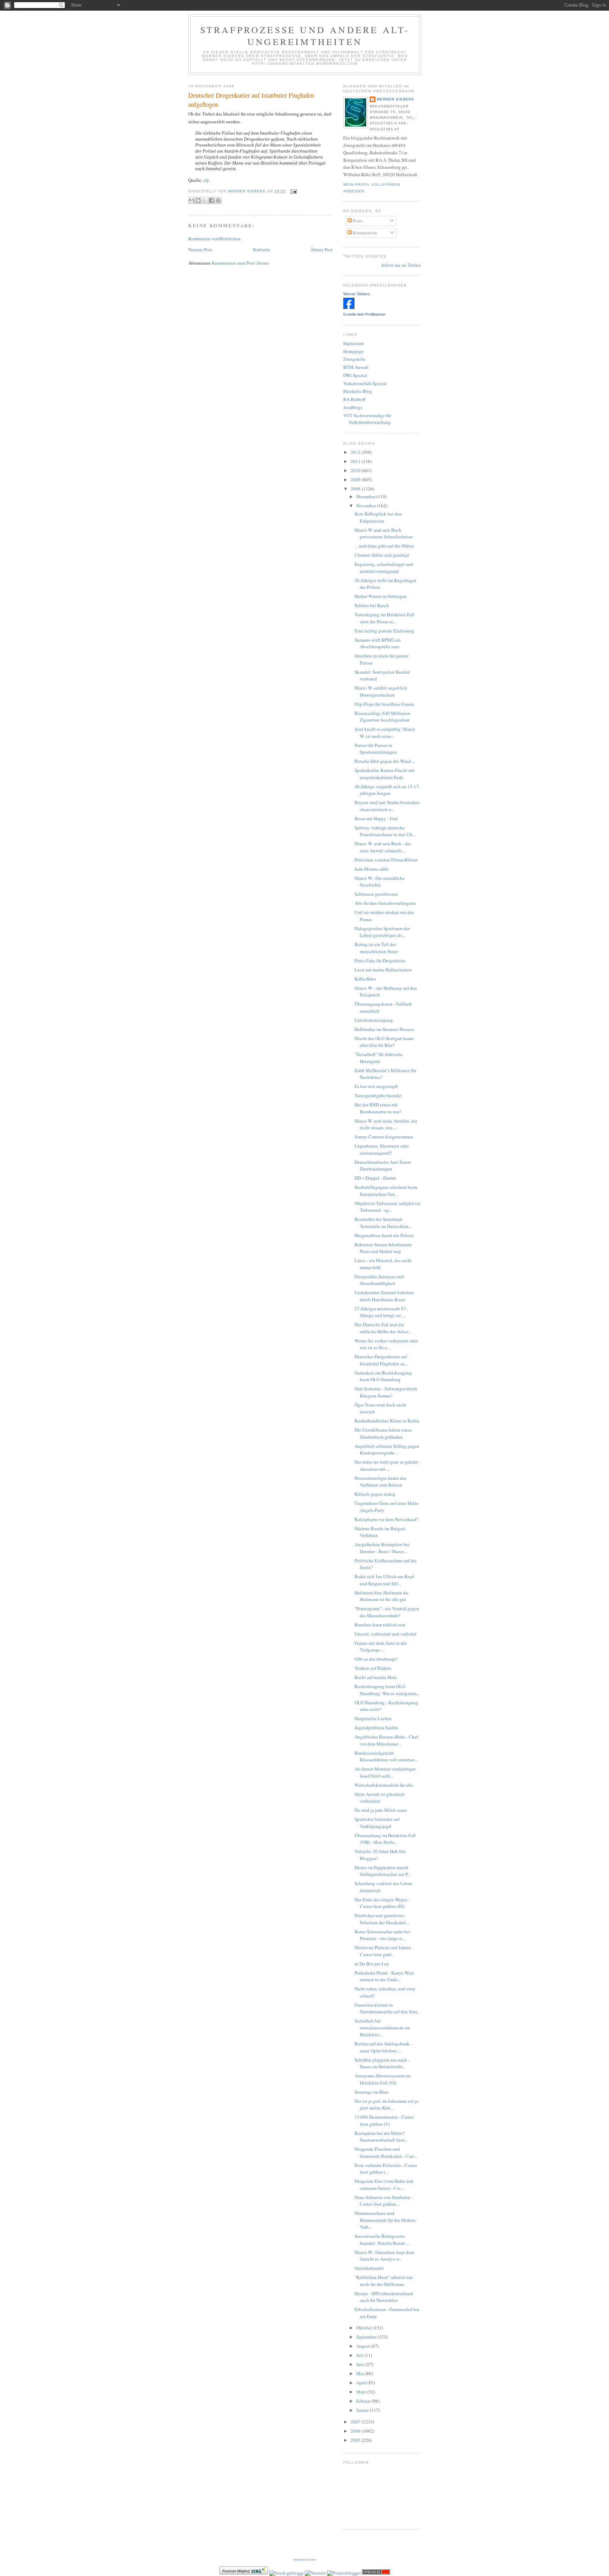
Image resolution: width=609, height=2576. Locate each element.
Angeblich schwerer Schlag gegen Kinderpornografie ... (387, 1450)
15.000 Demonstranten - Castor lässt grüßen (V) (384, 2120)
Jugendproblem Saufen (376, 1728)
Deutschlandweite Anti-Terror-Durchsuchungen (383, 1166)
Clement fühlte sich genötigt (382, 555)
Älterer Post (322, 249)
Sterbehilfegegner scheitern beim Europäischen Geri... (386, 1191)
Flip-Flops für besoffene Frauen (384, 704)
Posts (357, 221)
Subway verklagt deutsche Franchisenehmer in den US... (385, 831)
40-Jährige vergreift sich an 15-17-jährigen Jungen (387, 790)
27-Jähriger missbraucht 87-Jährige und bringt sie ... (381, 1312)
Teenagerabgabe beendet (378, 1095)
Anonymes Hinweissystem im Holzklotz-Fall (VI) (383, 2079)
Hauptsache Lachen (373, 1718)
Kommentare (364, 233)
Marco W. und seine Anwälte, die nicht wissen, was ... (386, 1124)
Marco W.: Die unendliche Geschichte (380, 882)
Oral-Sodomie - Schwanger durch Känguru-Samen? (386, 1392)
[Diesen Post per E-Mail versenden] (191, 200)
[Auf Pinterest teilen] (218, 200)
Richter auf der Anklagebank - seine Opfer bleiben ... (383, 2047)
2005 (356, 2440)
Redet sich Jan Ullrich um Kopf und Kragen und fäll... (384, 1580)
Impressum (353, 343)
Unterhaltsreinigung (374, 1020)
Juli (360, 2355)
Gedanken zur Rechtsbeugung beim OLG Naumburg (383, 1376)
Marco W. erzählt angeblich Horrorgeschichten (381, 691)
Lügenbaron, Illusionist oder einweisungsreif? (382, 1149)
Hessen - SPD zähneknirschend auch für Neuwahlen (384, 2297)
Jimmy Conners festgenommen (384, 1137)
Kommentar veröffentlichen (214, 239)
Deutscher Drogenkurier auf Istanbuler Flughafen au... (381, 1360)
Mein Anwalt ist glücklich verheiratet (380, 1798)
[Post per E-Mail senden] (293, 191)
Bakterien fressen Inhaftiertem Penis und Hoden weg (383, 1248)
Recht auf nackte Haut (376, 1677)
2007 (356, 2422)
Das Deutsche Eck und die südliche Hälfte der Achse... (383, 1328)
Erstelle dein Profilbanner (364, 314)
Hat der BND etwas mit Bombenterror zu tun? (378, 1108)
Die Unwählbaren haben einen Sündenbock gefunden (383, 1433)
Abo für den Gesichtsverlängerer (385, 903)
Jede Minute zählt (372, 869)
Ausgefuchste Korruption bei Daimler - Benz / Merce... (382, 1548)
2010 (356, 470)
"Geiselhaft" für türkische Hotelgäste (379, 1058)
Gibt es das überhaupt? (376, 1659)
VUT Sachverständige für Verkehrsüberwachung (367, 419)
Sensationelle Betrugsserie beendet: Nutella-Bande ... (382, 2240)
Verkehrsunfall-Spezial (365, 383)
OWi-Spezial (355, 375)
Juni (361, 2364)
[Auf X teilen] (205, 200)
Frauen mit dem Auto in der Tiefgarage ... (381, 1647)
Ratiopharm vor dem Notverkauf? (386, 1519)
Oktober (365, 2328)
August (364, 2346)
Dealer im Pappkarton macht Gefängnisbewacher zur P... (383, 1871)
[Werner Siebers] (349, 307)
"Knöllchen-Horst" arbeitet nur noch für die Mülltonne (384, 2281)
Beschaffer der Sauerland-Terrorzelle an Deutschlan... (383, 1223)
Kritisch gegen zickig (375, 1494)
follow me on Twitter (401, 265)
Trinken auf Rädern (373, 1668)
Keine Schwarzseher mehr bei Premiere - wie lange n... (382, 1935)
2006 (356, 2431)
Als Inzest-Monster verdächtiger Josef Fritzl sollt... (385, 1772)
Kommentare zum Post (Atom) (240, 263)
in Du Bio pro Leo (372, 1964)
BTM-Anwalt (356, 367)
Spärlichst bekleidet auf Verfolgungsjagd (377, 1823)
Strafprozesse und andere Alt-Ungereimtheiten (305, 36)
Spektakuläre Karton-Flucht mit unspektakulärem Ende (385, 774)
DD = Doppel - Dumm (375, 1178)
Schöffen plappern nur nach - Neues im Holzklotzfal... (382, 2063)
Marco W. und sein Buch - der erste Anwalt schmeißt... (383, 847)
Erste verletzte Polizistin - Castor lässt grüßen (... (386, 2169)
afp (206, 180)
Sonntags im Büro (372, 2092)
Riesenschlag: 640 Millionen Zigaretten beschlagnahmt (382, 717)
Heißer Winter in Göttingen (381, 596)
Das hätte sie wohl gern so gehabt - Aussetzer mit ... (387, 1465)
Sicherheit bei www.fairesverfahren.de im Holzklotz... (382, 2028)
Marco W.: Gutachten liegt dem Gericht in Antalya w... (384, 2256)
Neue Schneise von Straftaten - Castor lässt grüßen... (384, 2201)
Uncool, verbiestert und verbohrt (386, 1634)
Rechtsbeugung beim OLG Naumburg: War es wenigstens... (387, 1690)
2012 (356, 452)
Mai (361, 2373)
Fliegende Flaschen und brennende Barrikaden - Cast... (386, 2152)
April (362, 2383)
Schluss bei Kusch (372, 605)
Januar (363, 2410)
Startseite (262, 249)
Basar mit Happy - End (376, 818)
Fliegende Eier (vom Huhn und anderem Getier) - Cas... (384, 2185)
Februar (364, 2401)
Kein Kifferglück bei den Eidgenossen (378, 517)
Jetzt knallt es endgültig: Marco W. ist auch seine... (385, 733)
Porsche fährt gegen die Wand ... (385, 761)
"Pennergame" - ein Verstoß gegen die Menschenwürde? (387, 1612)
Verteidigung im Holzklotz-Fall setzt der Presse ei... (385, 618)
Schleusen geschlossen (376, 894)
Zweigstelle (354, 359)
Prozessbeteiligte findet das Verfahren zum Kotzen (380, 1482)
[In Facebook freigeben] (211, 200)
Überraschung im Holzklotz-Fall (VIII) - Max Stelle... (385, 1839)
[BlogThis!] (198, 200)
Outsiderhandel (369, 2268)
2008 (356, 489)
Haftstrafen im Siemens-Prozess (384, 1029)
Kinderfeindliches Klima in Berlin (387, 1421)
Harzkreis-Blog (358, 391)
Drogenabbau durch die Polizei (384, 1235)
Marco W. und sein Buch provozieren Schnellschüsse (384, 533)
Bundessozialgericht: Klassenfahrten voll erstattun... (386, 1756)
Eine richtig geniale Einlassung (385, 631)
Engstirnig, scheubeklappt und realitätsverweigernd (384, 568)
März (362, 2392)
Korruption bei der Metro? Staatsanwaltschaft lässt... (381, 2137)
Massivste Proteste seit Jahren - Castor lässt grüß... (384, 1951)
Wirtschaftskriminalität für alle (384, 1785)
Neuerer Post (200, 249)
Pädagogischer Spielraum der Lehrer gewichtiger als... (382, 932)
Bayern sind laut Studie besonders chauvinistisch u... (387, 806)
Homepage (353, 351)
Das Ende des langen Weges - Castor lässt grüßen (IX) (382, 1903)
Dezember (366, 496)
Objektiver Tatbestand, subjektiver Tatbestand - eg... (387, 1207)
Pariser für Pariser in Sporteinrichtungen (376, 749)
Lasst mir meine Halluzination (383, 970)
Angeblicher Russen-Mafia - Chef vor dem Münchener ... (386, 1740)
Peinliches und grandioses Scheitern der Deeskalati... (382, 1919)
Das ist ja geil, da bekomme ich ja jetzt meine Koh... (386, 2105)
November (367, 506)
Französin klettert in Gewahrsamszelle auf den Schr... (387, 2008)
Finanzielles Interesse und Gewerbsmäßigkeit (379, 1280)
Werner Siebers (395, 99)
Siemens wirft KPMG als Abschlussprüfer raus (378, 643)
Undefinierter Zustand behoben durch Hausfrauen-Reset (384, 1296)
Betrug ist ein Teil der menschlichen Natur (376, 948)
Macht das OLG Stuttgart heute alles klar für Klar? (384, 1042)
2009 (356, 480)
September (367, 2337)
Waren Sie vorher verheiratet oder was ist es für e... (386, 1344)
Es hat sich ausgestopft (376, 1086)
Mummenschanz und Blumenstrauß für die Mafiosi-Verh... (386, 2220)
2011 (356, 461)
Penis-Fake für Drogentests (380, 960)
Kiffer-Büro (365, 979)
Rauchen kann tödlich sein (380, 1625)
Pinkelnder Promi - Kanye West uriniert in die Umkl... (384, 1976)
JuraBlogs (353, 407)
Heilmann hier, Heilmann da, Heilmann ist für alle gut (382, 1596)
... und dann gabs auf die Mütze (384, 546)
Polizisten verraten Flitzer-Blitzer (386, 860)
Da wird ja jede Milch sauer (381, 1810)
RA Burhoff (354, 399)
